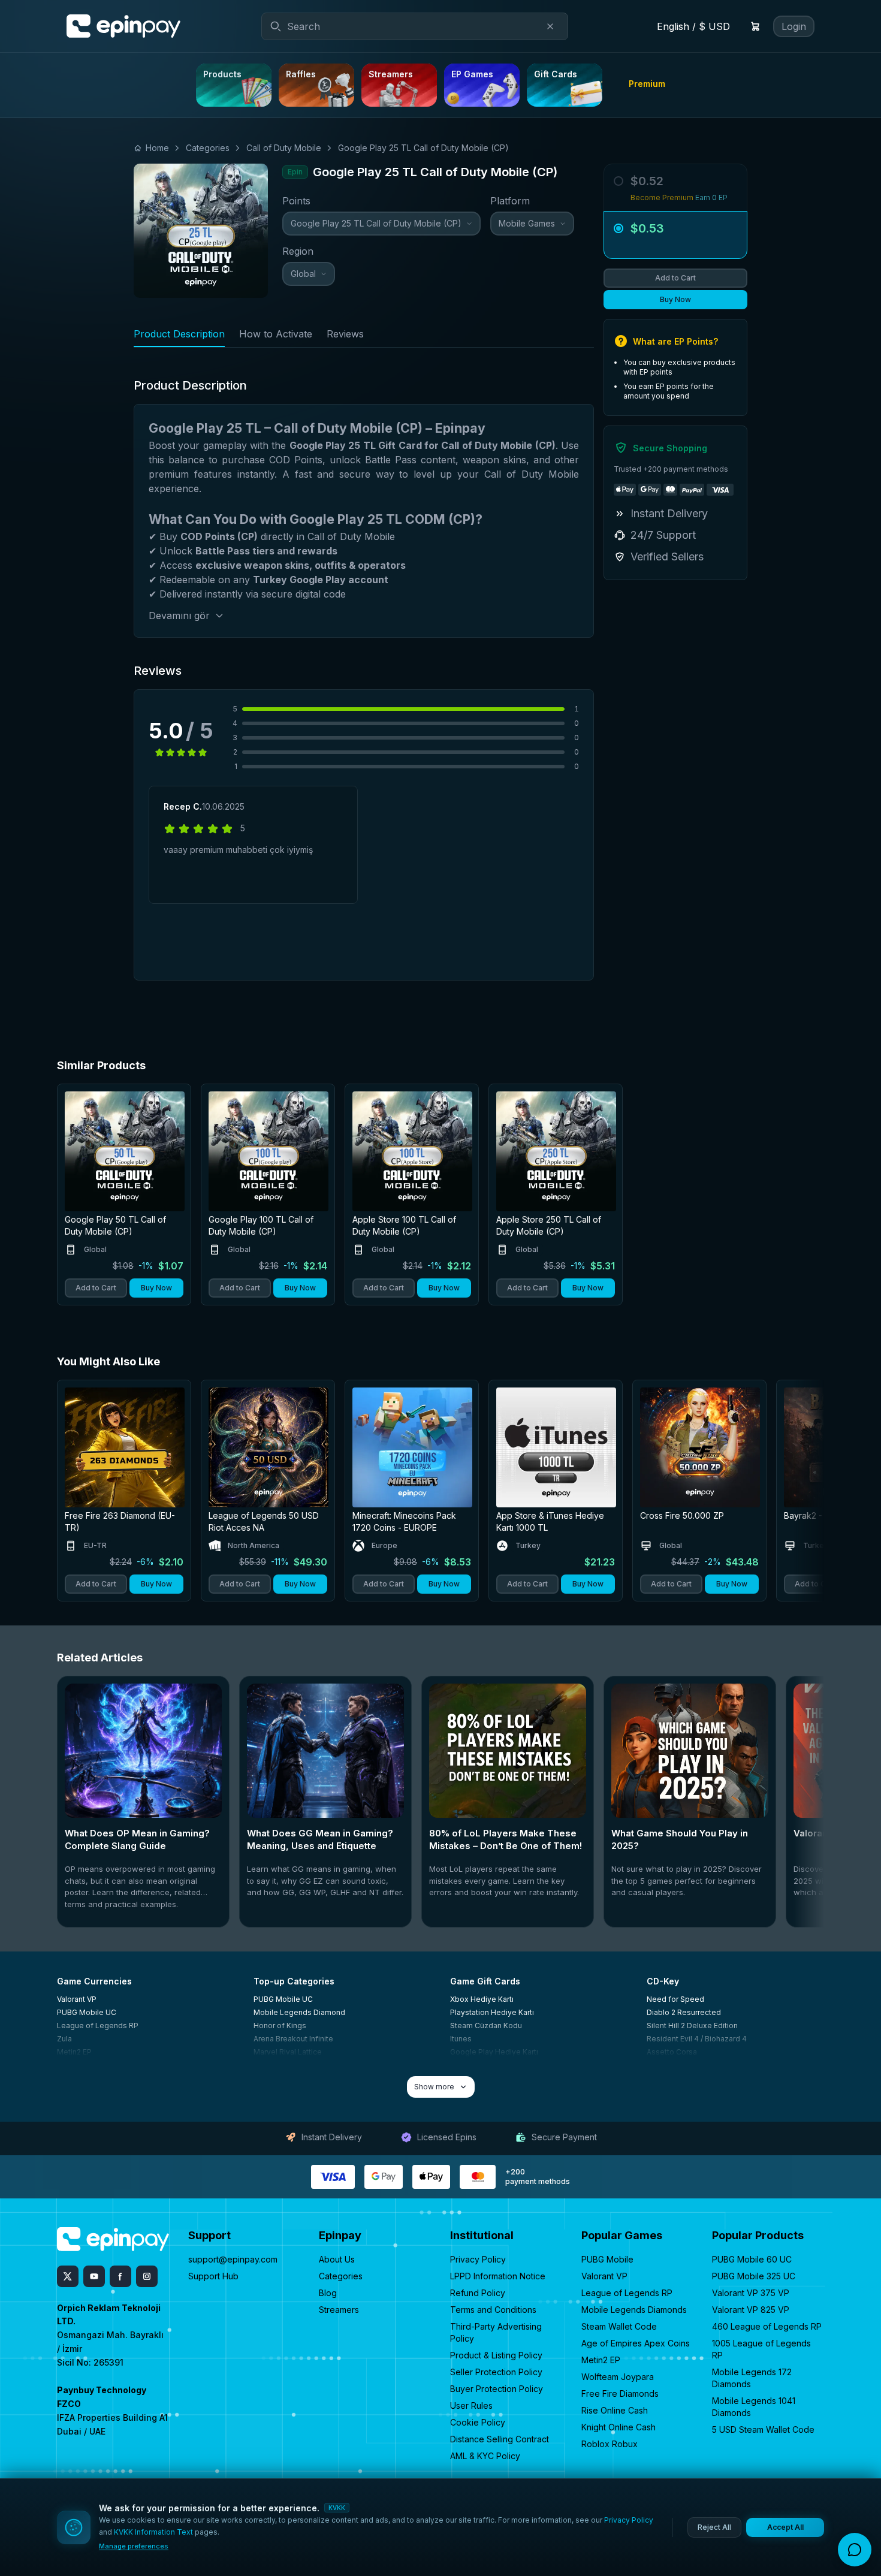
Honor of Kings (280, 2025)
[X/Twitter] (68, 2276)
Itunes (461, 2039)
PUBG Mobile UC (87, 2012)
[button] (675, 235)
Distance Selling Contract (500, 2439)
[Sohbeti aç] (855, 2550)
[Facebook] (120, 2276)
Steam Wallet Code (619, 2326)
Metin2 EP (74, 2052)
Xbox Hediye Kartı (482, 1999)
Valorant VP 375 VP (751, 2293)
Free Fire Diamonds (620, 2393)
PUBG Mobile (607, 2259)
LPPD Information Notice (498, 2276)
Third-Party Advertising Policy (496, 2332)
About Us (337, 2259)
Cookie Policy (478, 2422)
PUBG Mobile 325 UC (754, 2276)
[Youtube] (94, 2276)
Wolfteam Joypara (618, 2377)
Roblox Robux (610, 2444)
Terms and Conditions (493, 2310)
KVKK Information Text (153, 2532)
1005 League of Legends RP (761, 2349)
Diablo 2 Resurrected (684, 2012)
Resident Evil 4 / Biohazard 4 (697, 2039)
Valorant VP (77, 1999)
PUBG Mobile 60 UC (752, 2259)
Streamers (339, 2310)
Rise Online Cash (615, 2410)
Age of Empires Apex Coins (636, 2343)
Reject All (714, 2527)
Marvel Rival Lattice (288, 2052)
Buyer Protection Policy (497, 2389)
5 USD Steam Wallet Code (763, 2429)
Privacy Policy (478, 2259)
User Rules (471, 2405)
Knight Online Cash (618, 2427)
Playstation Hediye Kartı (492, 2012)
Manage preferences (134, 2546)
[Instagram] (147, 2276)
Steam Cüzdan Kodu (486, 2025)
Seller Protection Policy (496, 2372)
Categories (341, 2276)
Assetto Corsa (672, 2052)
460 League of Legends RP (767, 2326)
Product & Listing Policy (496, 2355)
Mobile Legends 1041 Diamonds (754, 2407)
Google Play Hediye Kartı (494, 2052)
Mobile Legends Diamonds (634, 2310)
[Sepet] (755, 26)
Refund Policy (478, 2293)
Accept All (785, 2527)
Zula (64, 2039)
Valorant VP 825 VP (751, 2310)
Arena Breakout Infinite (293, 2039)
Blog (328, 2293)
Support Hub (213, 2276)
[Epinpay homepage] (123, 26)
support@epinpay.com (233, 2259)
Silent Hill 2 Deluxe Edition (692, 2025)
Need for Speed (675, 1999)
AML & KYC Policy (485, 2456)
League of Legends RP (98, 2025)
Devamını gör (179, 616)
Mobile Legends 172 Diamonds (752, 2378)
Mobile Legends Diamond (299, 2012)
